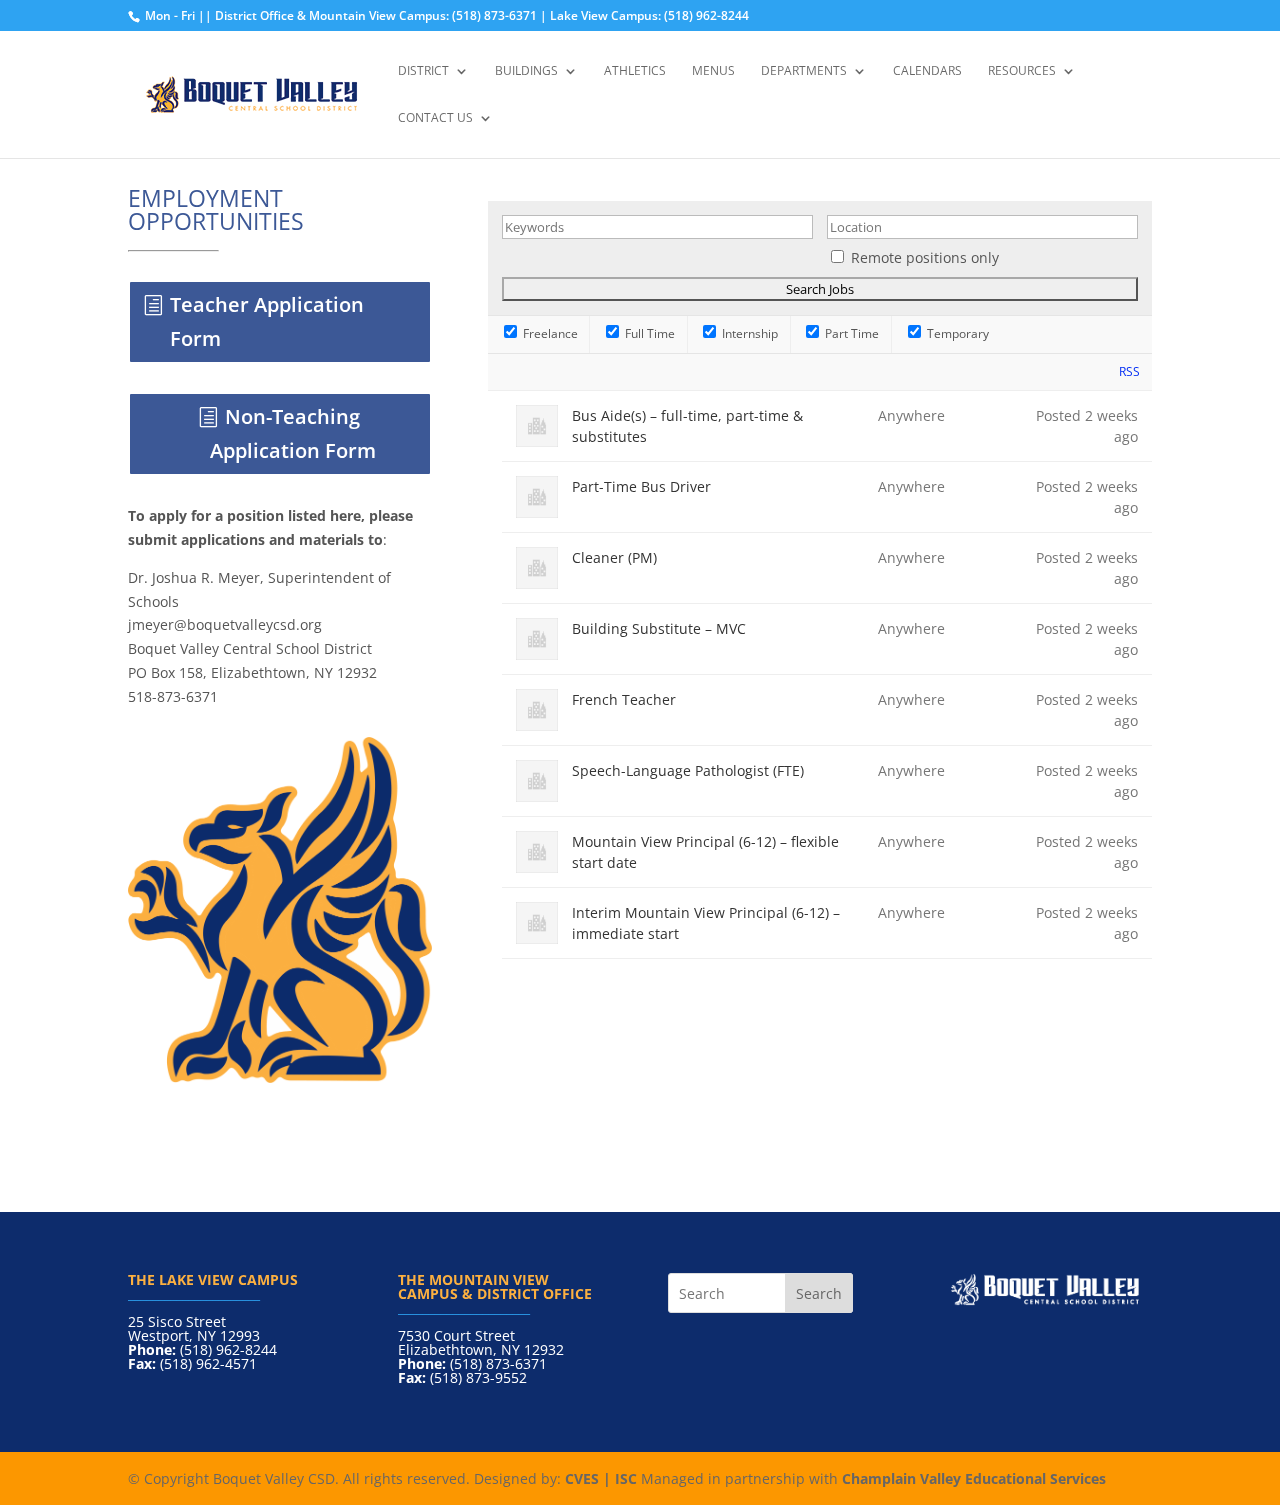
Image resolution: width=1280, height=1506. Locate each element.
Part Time (850, 333)
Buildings (526, 71)
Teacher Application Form (267, 321)
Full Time (648, 333)
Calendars (927, 71)
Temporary (956, 333)
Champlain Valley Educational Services (974, 1478)
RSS (1129, 371)
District (423, 71)
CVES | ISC (601, 1478)
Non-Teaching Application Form (293, 433)
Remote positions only (925, 257)
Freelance (549, 333)
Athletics (635, 71)
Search (819, 1293)
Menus (713, 71)
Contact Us (435, 118)
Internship (748, 333)
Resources (1022, 71)
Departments (804, 71)
